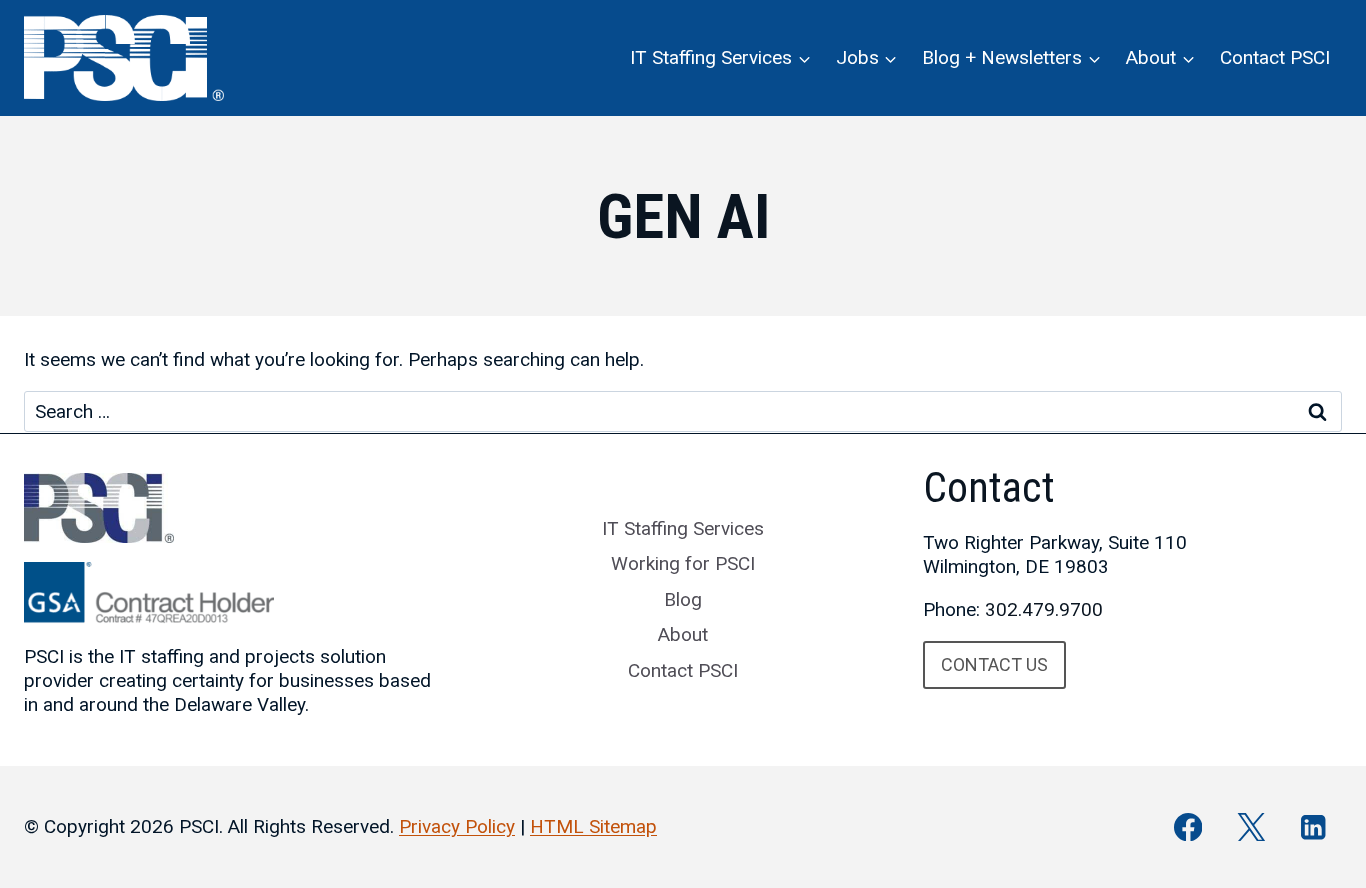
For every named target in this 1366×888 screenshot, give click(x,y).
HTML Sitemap (593, 826)
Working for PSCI (683, 563)
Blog (683, 599)
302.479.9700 (1044, 609)
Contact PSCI (1275, 57)
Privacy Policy (457, 826)
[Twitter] (1250, 827)
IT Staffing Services (683, 528)
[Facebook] (1188, 827)
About (683, 634)
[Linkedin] (1313, 827)
